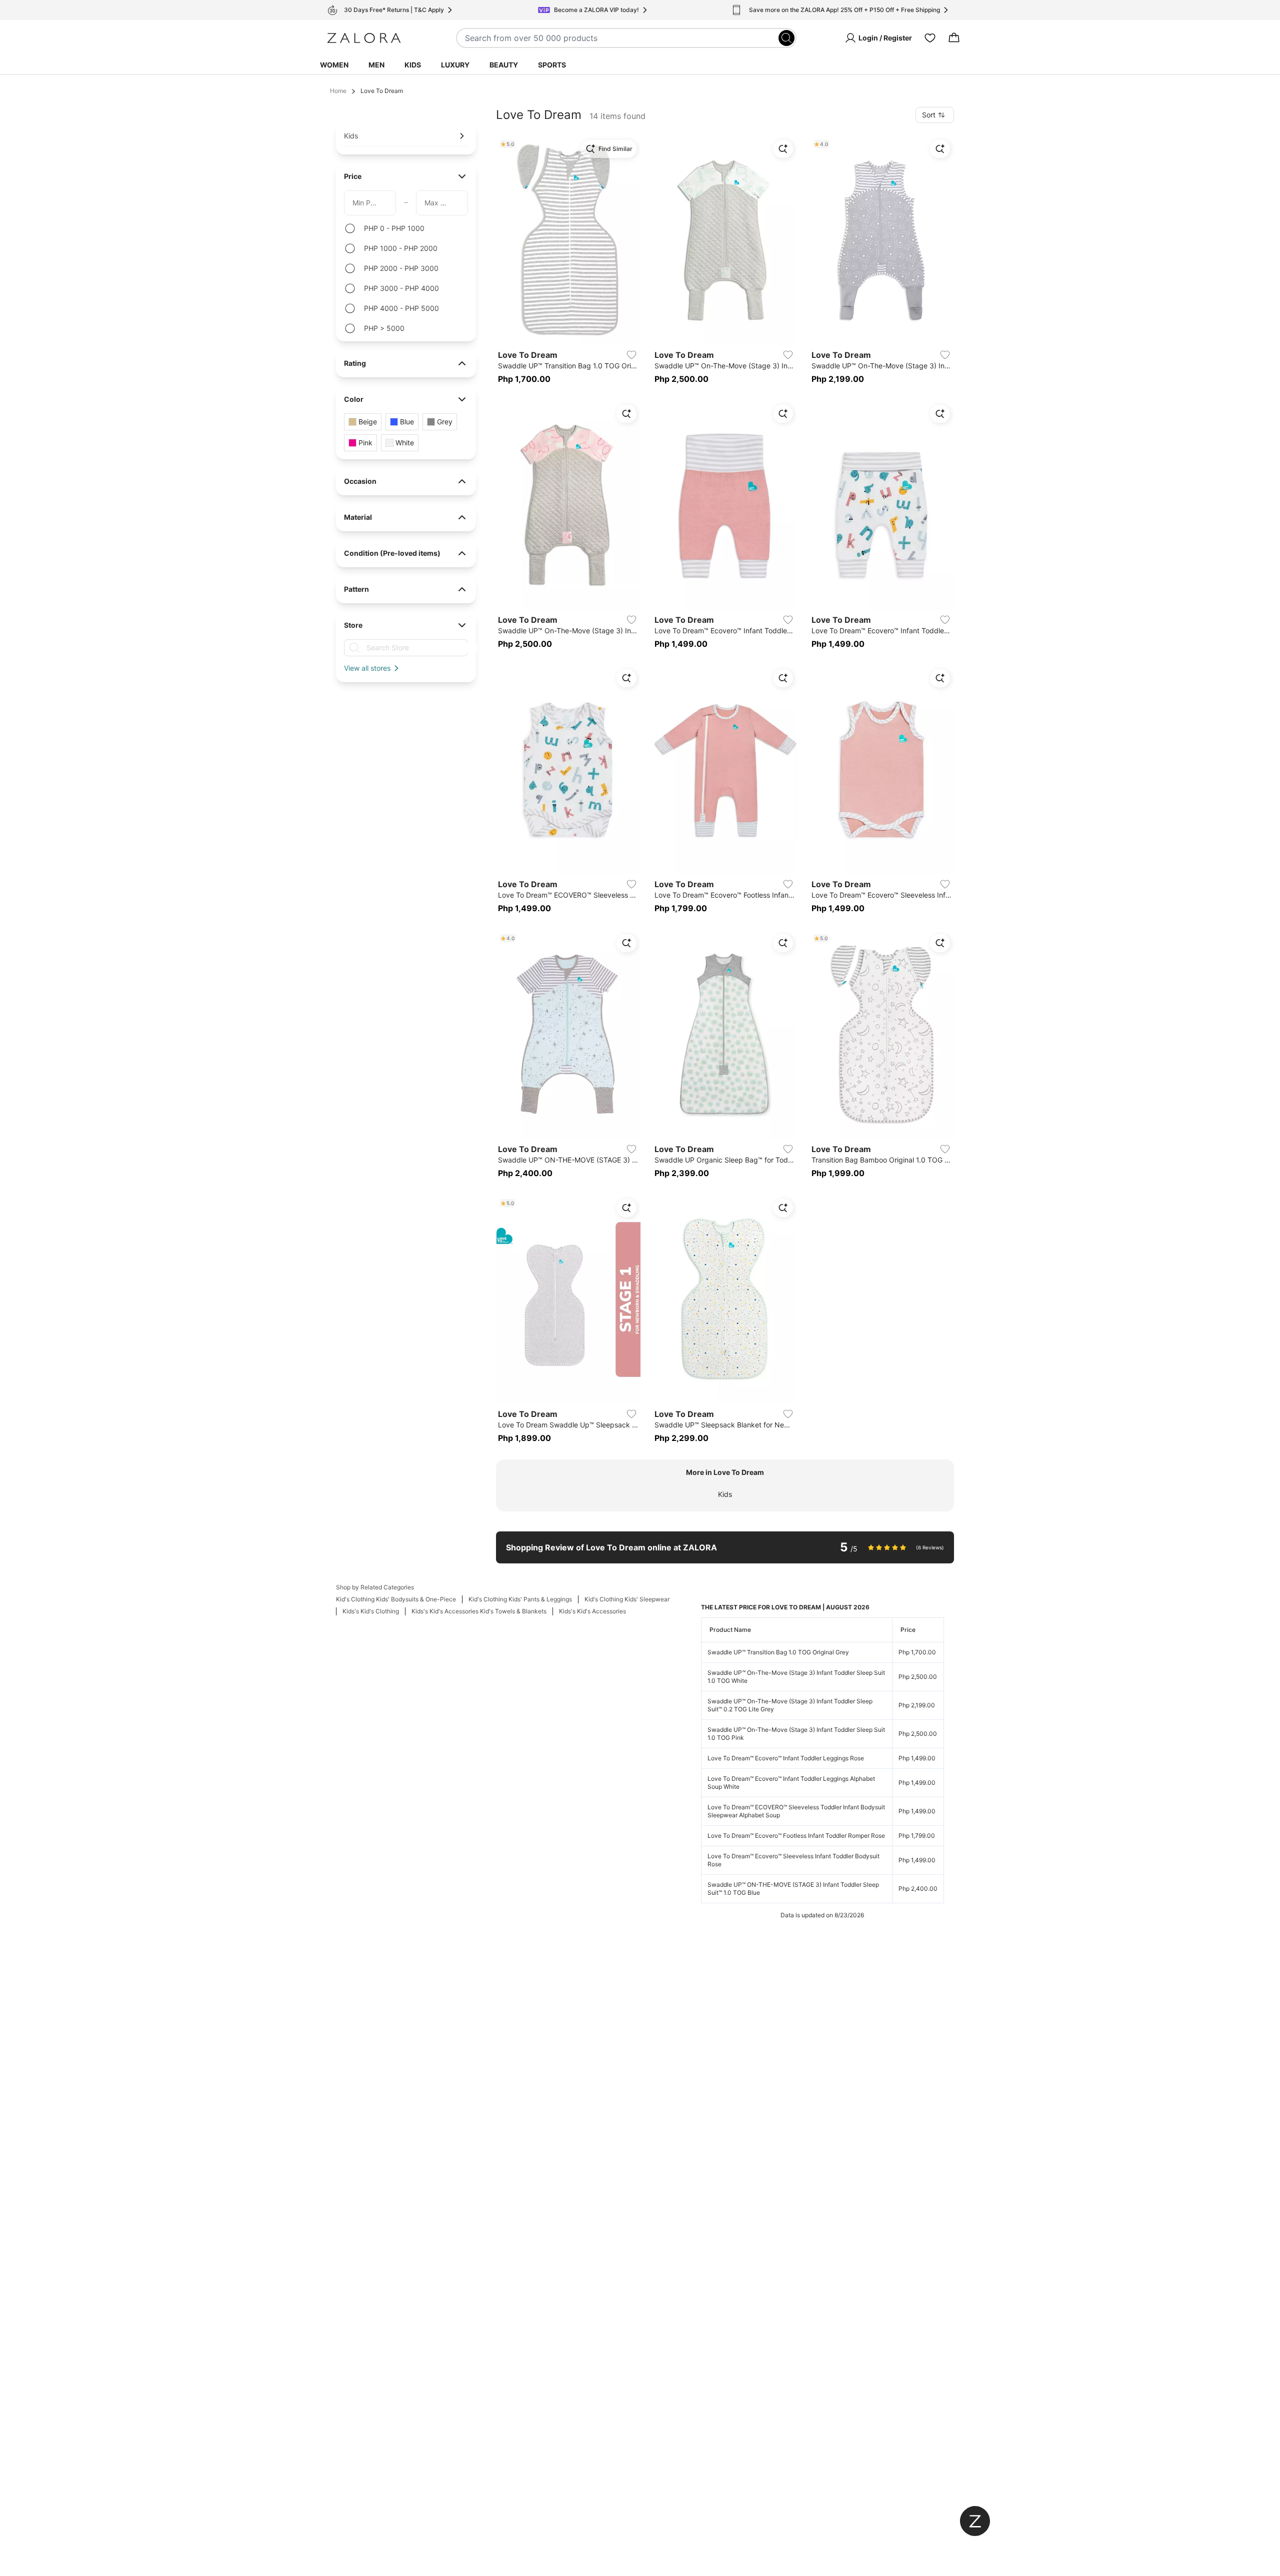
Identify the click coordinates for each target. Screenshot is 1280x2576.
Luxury (455, 65)
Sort (929, 115)
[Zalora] (364, 38)
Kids (413, 65)
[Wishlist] (930, 38)
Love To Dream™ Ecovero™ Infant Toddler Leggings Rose (786, 1758)
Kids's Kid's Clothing (371, 1611)
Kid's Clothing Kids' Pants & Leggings (520, 1599)
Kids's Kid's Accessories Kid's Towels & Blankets (479, 1611)
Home (338, 91)
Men (376, 65)
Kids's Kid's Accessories (592, 1611)
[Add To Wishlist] (631, 355)
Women (334, 65)
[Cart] (954, 38)
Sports (552, 65)
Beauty (504, 65)
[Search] (786, 38)
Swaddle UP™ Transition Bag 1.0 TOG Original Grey (778, 1652)
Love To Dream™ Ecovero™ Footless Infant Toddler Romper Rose (796, 1836)
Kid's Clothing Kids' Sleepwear (627, 1599)
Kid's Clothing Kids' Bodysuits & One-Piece (396, 1599)
